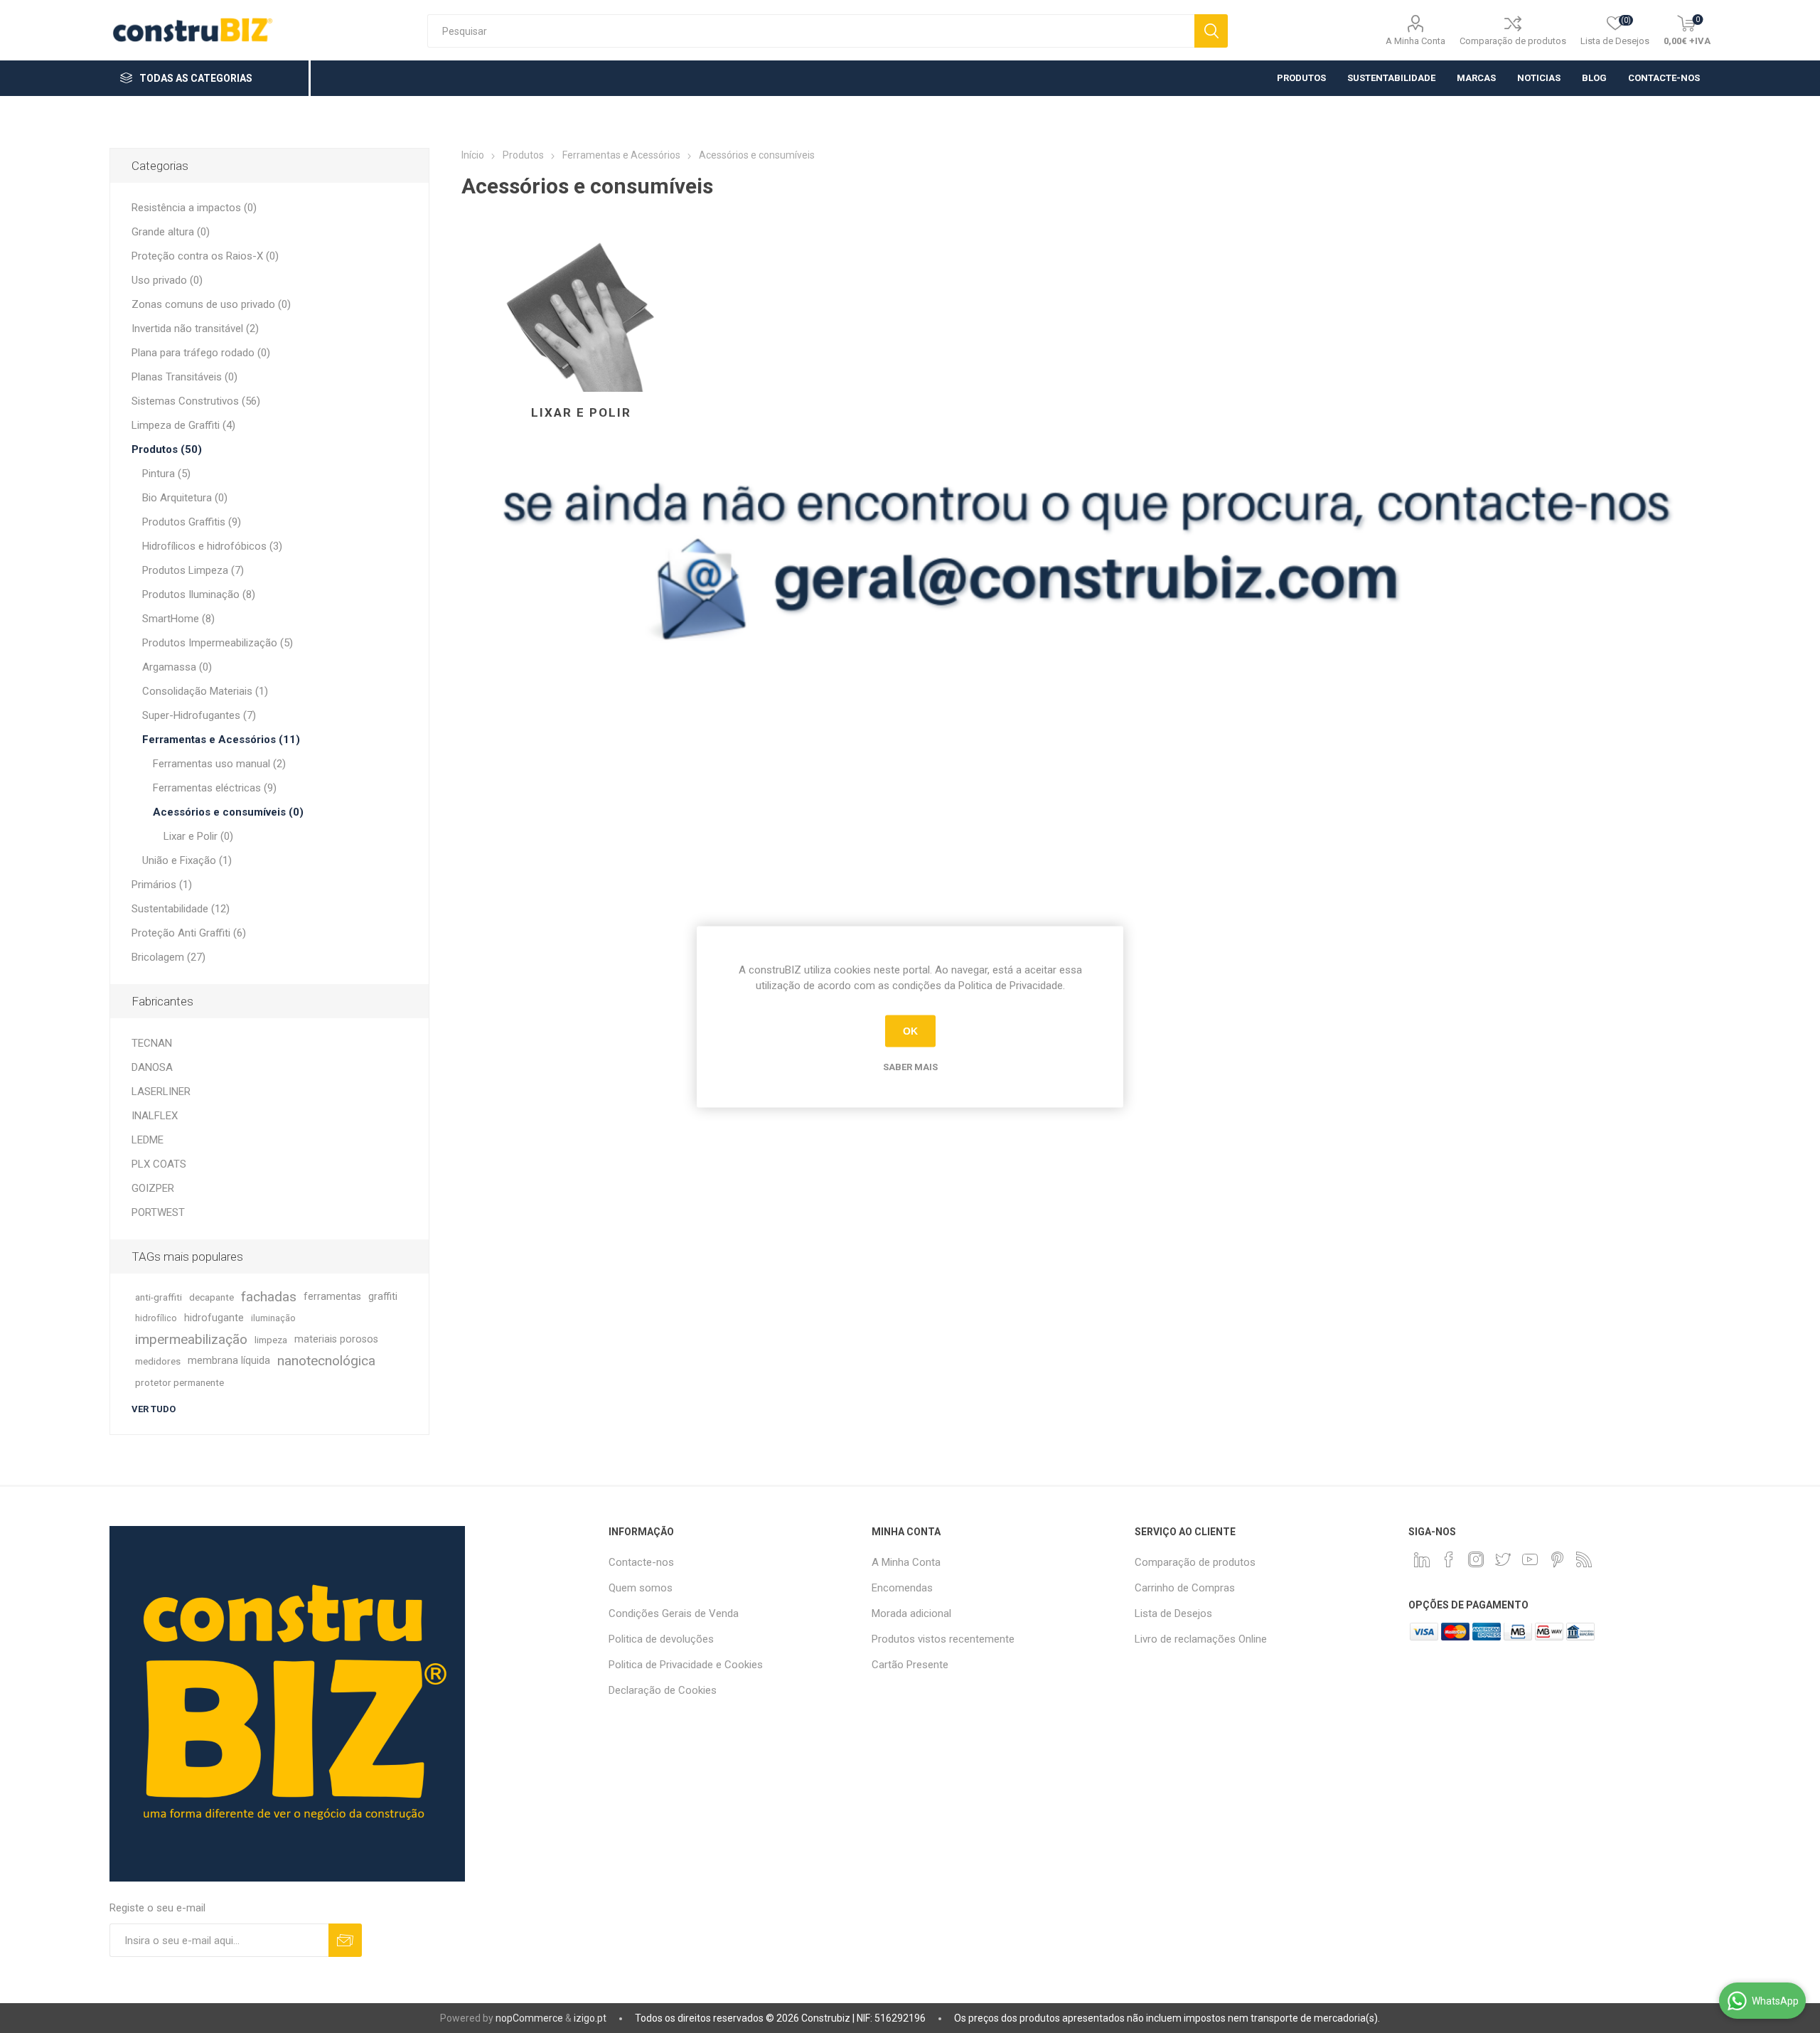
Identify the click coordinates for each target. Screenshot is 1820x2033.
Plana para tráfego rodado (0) (201, 353)
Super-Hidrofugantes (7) (199, 715)
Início (473, 155)
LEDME (148, 1140)
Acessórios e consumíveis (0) (228, 812)
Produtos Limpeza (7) (193, 570)
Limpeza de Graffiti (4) (183, 425)
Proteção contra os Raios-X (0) (205, 256)
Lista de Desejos (1173, 1613)
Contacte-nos (641, 1562)
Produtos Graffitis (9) (192, 522)
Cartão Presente (910, 1665)
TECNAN (152, 1043)
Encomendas (902, 1588)
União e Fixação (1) (187, 860)
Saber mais (910, 1066)
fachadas (269, 1297)
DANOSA (152, 1067)
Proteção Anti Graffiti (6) (189, 933)
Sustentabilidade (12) (181, 909)
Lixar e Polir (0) (198, 836)
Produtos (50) (167, 449)
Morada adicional (911, 1613)
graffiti (383, 1297)
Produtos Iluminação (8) (199, 594)
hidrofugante (214, 1318)
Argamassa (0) (177, 667)
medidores (158, 1361)
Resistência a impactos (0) (194, 208)
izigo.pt (590, 2018)
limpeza (271, 1340)
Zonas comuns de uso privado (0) (211, 304)
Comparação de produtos (1513, 41)
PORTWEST (158, 1212)
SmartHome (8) (178, 619)
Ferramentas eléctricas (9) (215, 788)
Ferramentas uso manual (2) (219, 764)
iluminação (273, 1318)
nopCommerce (529, 2018)
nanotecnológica (326, 1361)
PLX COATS (159, 1164)
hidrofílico (156, 1318)
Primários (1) (162, 885)
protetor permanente (180, 1382)
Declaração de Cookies (663, 1690)
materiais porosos (336, 1339)
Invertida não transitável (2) (195, 329)
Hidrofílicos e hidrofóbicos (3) (212, 546)
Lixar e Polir (581, 412)
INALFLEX (155, 1116)
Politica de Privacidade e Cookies (686, 1665)
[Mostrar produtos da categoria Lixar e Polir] (581, 304)
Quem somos (641, 1588)
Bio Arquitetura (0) (185, 498)
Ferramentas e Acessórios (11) (221, 740)
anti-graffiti (159, 1297)
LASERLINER (161, 1092)
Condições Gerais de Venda (674, 1613)
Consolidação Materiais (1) (205, 691)
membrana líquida (229, 1361)
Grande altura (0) (171, 232)
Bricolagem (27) (168, 957)
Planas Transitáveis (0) (184, 377)
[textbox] (811, 31)
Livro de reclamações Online (1201, 1639)
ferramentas (332, 1297)
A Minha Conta (1415, 41)
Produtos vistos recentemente (943, 1639)
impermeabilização (191, 1339)
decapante (212, 1297)
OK (910, 1031)
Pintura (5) (166, 474)
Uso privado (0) (167, 280)
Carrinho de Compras (1185, 1588)
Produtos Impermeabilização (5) (218, 643)
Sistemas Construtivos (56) (196, 401)
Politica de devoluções (661, 1639)
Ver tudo (154, 1409)
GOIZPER (153, 1188)
